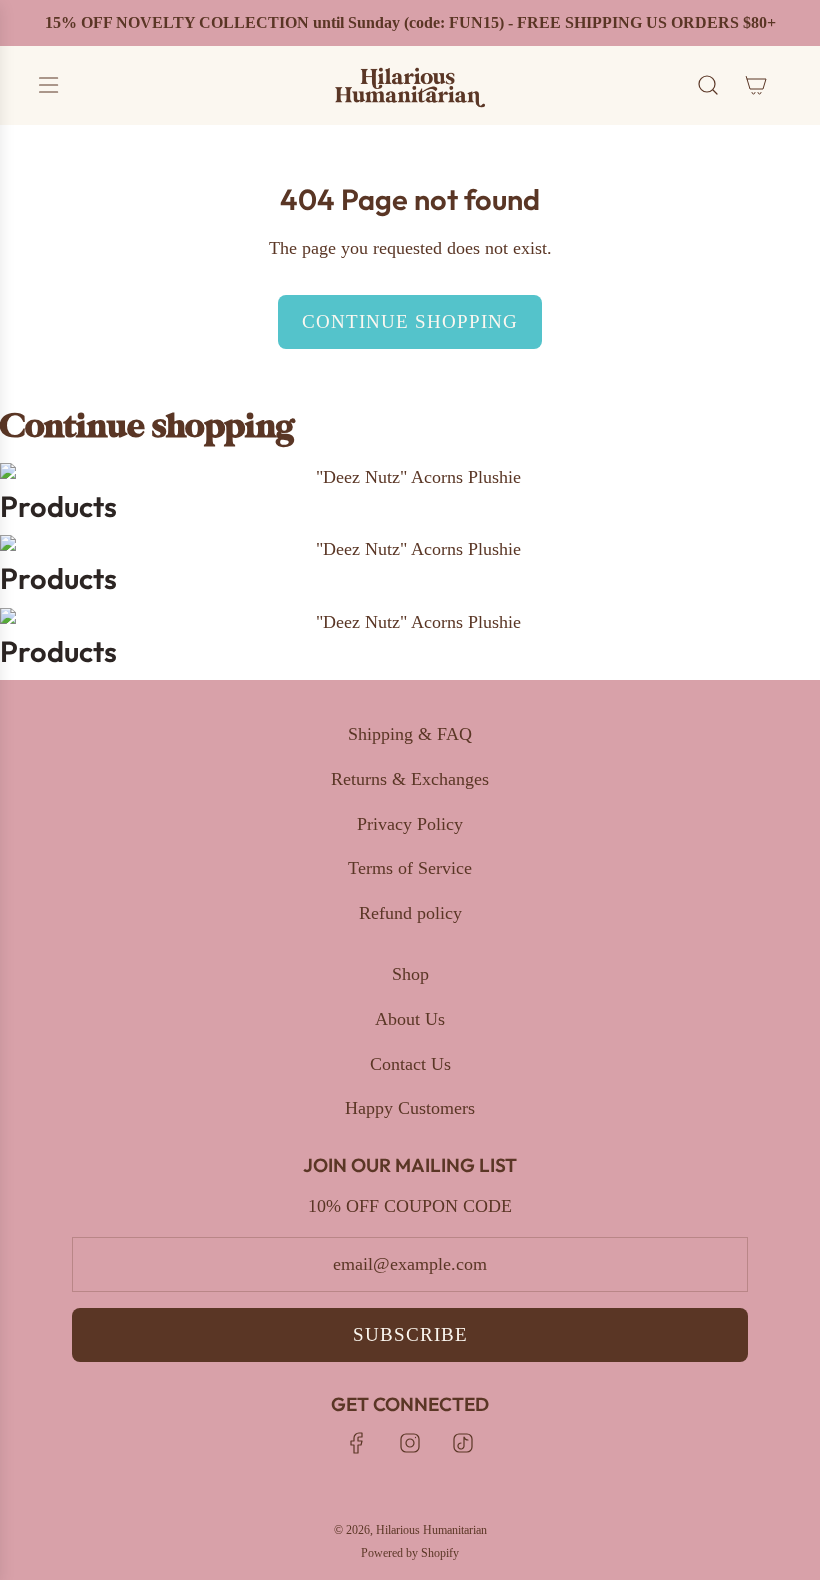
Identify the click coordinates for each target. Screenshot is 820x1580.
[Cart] (756, 85)
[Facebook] (357, 1443)
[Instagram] (410, 1443)
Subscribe (410, 1334)
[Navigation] (48, 85)
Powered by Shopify (410, 1553)
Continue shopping (410, 321)
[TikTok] (463, 1443)
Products (58, 506)
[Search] (708, 85)
